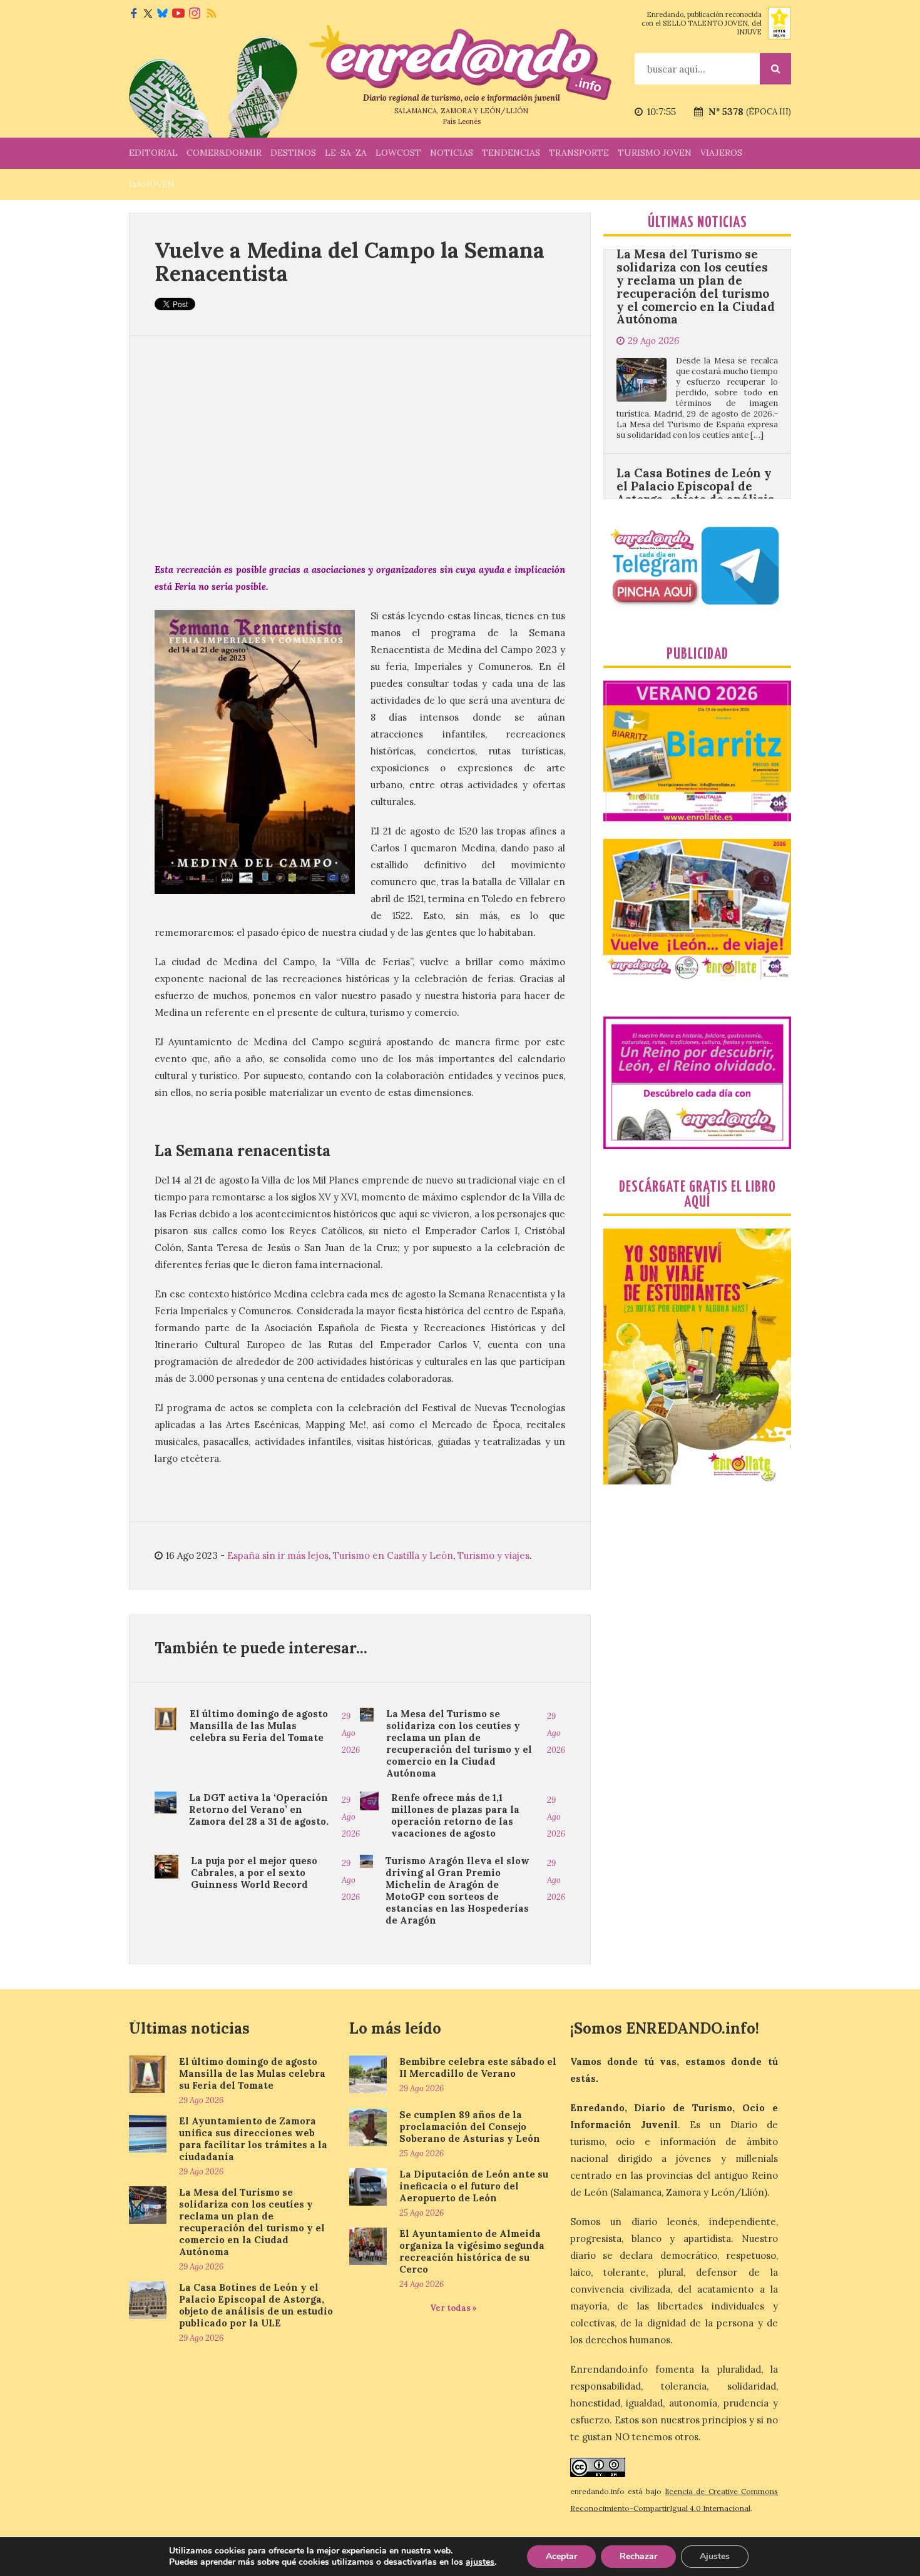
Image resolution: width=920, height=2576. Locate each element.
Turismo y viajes (493, 1555)
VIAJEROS (721, 153)
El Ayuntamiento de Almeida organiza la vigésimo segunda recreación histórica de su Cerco (472, 2251)
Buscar (775, 69)
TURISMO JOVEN (655, 153)
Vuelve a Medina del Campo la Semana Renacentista (350, 261)
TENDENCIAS (511, 153)
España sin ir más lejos (278, 1555)
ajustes (480, 2562)
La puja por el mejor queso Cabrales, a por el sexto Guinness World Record (254, 1873)
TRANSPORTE (579, 153)
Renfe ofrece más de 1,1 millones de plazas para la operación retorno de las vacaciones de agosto (455, 1815)
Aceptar (561, 2556)
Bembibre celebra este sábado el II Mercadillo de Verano (478, 2067)
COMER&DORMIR (224, 153)
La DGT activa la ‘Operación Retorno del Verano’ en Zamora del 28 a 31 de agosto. (259, 1809)
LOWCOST (398, 153)
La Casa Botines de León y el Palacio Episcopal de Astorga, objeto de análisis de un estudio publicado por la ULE (695, 423)
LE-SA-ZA (346, 153)
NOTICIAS (452, 153)
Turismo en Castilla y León (393, 1555)
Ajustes (715, 2556)
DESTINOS (293, 153)
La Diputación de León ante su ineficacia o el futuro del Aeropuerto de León (474, 2186)
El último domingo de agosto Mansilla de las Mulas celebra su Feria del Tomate (259, 1726)
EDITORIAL (153, 153)
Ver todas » (453, 2308)
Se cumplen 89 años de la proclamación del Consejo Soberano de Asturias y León (470, 2127)
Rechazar (638, 2556)
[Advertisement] (360, 449)
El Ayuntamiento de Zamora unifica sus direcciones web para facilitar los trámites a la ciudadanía (253, 2139)
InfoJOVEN (152, 184)
